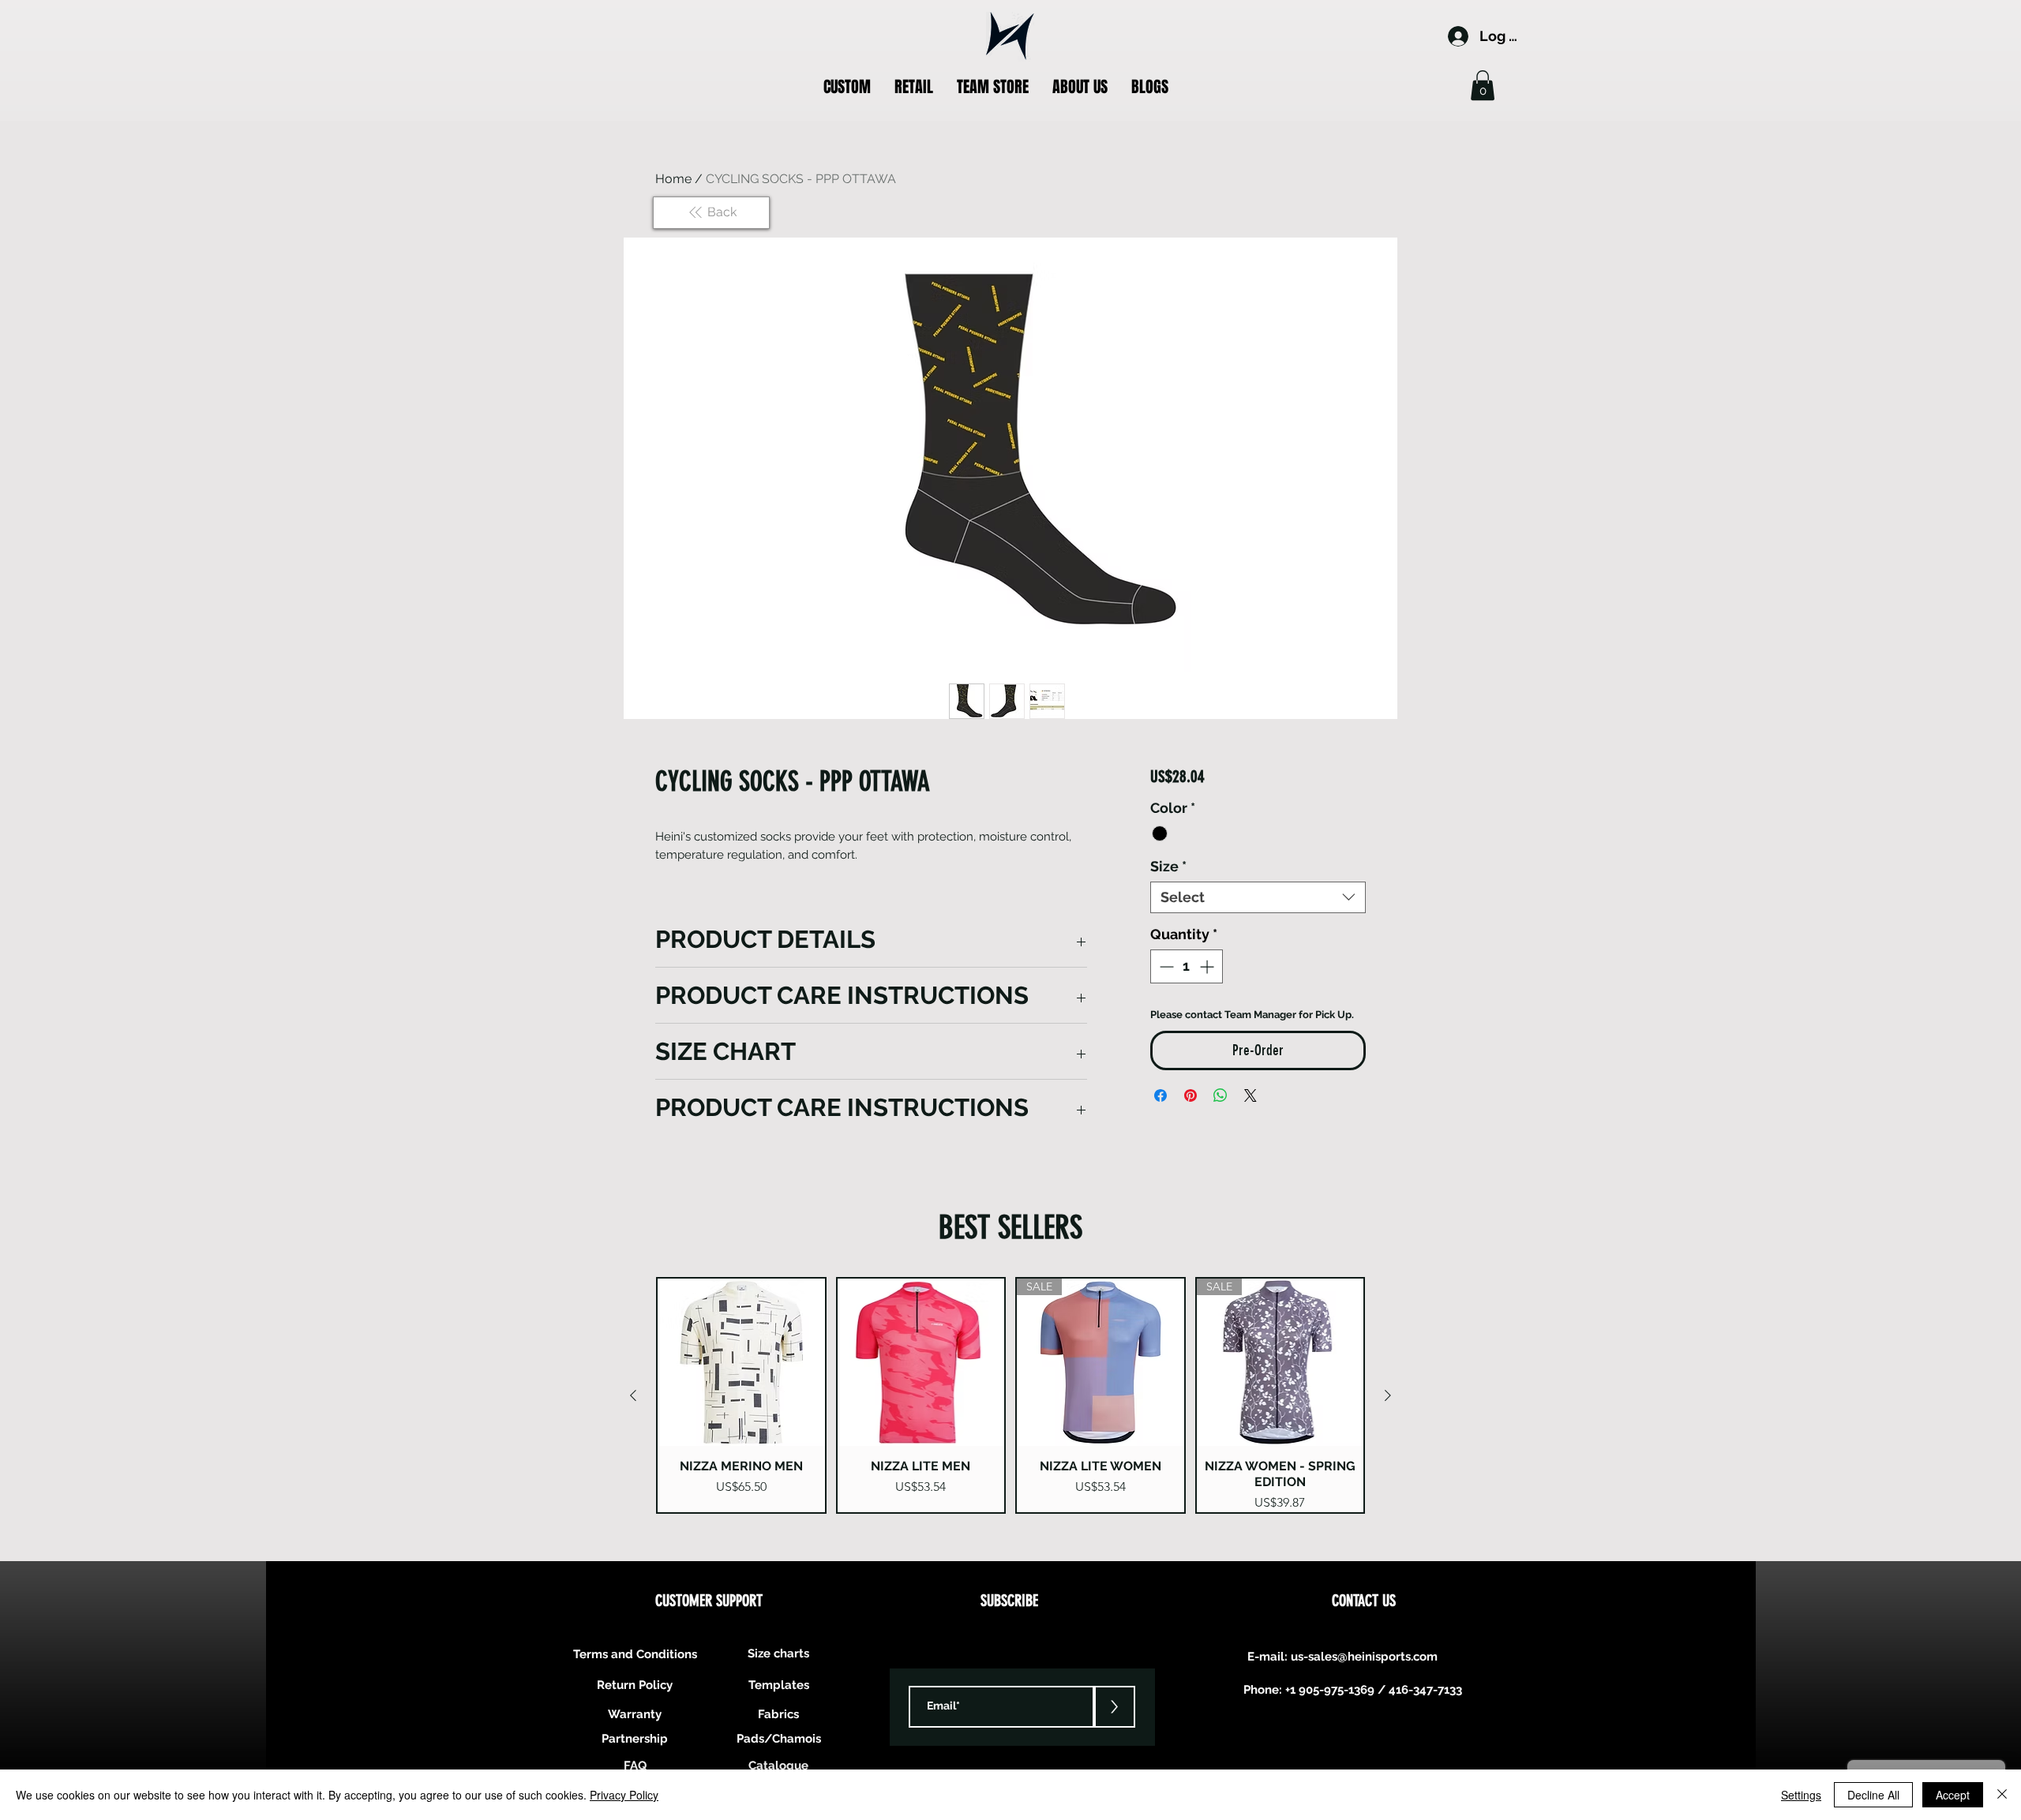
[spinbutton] (1187, 966)
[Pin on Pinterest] (1190, 1095)
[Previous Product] (633, 1395)
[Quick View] (741, 1362)
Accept (1953, 1795)
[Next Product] (1388, 1395)
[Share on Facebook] (1160, 1095)
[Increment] (1208, 966)
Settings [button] (1801, 1795)
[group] (1010, 1395)
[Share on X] (1250, 1095)
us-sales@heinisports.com (1364, 1657)
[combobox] (1258, 897)
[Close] (2002, 1795)
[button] (847, 87)
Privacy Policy (624, 1795)
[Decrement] (1165, 966)
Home (673, 179)
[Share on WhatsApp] (1220, 1095)
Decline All (1873, 1795)
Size (1168, 866)
